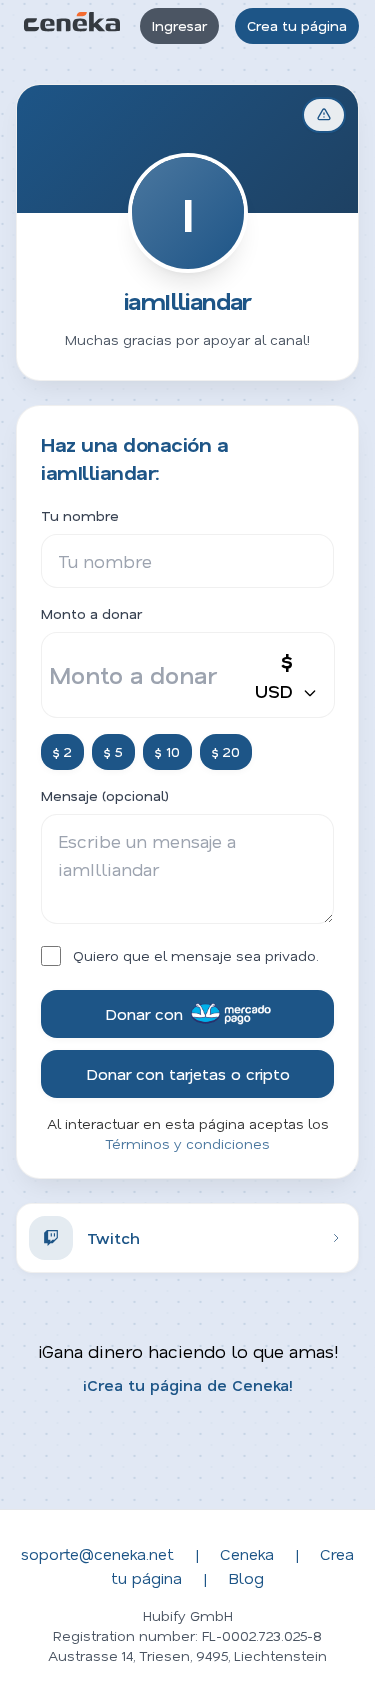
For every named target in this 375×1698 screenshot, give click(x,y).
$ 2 (62, 751)
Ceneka (247, 1553)
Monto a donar (91, 613)
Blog (246, 1577)
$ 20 (226, 751)
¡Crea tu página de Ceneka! (188, 1384)
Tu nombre (80, 515)
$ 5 (113, 751)
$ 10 (167, 751)
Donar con (144, 1013)
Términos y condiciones (187, 1143)
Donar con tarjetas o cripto (188, 1073)
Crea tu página (297, 25)
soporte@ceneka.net (97, 1553)
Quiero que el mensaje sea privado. (196, 955)
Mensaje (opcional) (105, 795)
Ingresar (179, 25)
